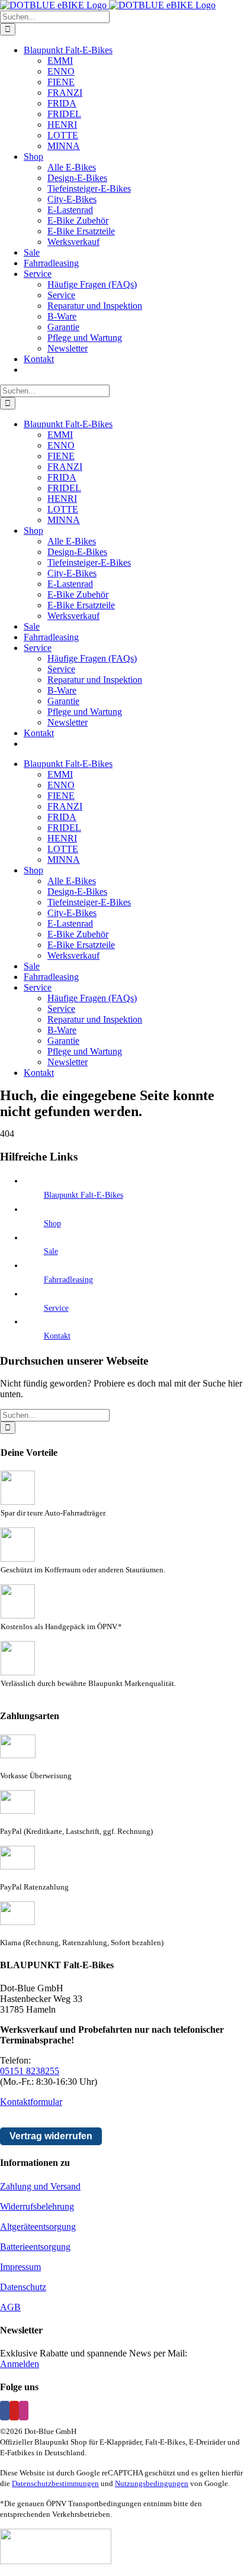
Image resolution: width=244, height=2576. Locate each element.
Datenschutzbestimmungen (55, 2483)
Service (56, 1308)
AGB (10, 2307)
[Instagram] (24, 2411)
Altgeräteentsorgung (38, 2227)
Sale (51, 1251)
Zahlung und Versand (40, 2186)
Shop (52, 1223)
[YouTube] (14, 2411)
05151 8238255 (30, 2071)
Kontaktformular (31, 2102)
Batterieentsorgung (35, 2247)
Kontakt (57, 1336)
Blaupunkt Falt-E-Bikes (84, 1195)
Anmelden (20, 2364)
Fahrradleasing (68, 1280)
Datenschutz (23, 2287)
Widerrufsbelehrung (37, 2206)
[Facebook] (5, 2411)
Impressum (20, 2267)
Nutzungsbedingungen (152, 2483)
